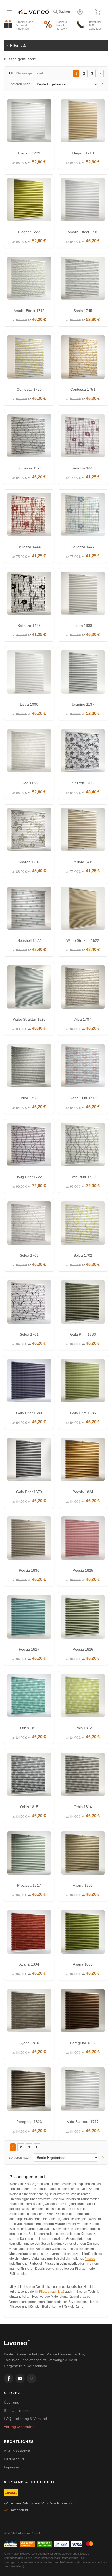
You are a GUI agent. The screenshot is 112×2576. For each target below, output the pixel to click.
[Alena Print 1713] (83, 1067)
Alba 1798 (29, 1098)
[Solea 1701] (29, 1303)
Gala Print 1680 (29, 1413)
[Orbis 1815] (29, 1776)
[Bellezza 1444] (29, 516)
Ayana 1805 (83, 1964)
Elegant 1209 (29, 153)
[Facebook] (9, 2379)
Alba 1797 (83, 1019)
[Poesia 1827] (29, 1618)
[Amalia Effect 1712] (29, 280)
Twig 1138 (29, 783)
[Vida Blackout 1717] (83, 2091)
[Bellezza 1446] (29, 595)
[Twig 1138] (29, 752)
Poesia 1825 (83, 1570)
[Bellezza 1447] (83, 516)
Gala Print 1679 (29, 1492)
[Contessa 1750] (29, 358)
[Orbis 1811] (29, 1697)
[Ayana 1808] (83, 1854)
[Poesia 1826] (83, 1618)
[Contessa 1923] (29, 437)
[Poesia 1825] (83, 1540)
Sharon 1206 (83, 783)
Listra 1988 (83, 626)
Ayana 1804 (29, 1964)
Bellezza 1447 (83, 547)
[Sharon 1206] (83, 752)
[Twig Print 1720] (83, 1146)
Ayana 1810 (29, 2043)
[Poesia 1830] (29, 1540)
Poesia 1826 (83, 1649)
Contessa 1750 (29, 389)
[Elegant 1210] (83, 122)
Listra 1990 (29, 704)
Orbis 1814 (83, 1807)
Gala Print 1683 (83, 1334)
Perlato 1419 (83, 862)
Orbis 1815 (29, 1807)
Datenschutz (14, 2459)
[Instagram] (32, 2379)
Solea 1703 (29, 1255)
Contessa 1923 (29, 468)
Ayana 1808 (83, 1885)
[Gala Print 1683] (83, 1303)
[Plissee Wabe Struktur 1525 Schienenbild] (29, 988)
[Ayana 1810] (29, 2012)
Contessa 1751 (83, 389)
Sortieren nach (19, 84)
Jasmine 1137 (83, 704)
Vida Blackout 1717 (83, 2122)
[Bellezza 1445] (83, 437)
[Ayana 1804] (29, 1933)
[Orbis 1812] (83, 1697)
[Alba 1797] (83, 988)
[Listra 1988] (83, 595)
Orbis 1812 (83, 1728)
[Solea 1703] (29, 1225)
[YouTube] (20, 2379)
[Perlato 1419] (83, 831)
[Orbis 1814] (83, 1776)
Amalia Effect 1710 (83, 232)
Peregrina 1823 (29, 2122)
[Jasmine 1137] (83, 673)
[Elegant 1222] (29, 201)
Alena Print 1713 (83, 1098)
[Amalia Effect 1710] (83, 201)
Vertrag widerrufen (19, 2427)
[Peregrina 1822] (83, 2012)
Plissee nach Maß (52, 2292)
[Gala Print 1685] (83, 1382)
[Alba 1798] (29, 1067)
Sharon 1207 (29, 862)
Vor (100, 73)
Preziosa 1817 (29, 1885)
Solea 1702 (83, 1255)
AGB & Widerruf (17, 2451)
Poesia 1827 (29, 1649)
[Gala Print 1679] (29, 1461)
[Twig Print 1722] (29, 1146)
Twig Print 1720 (83, 1177)
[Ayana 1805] (83, 1933)
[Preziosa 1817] (29, 1854)
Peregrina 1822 (83, 2043)
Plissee (90, 2259)
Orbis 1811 (29, 1728)
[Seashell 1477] (29, 910)
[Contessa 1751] (83, 358)
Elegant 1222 (29, 232)
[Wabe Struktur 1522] (83, 910)
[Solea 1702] (83, 1225)
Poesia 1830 (29, 1570)
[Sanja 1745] (83, 280)
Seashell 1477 (29, 940)
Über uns (11, 2402)
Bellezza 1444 (29, 547)
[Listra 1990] (29, 673)
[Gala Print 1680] (29, 1382)
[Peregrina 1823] (29, 2091)
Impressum (13, 2467)
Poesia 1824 (83, 1492)
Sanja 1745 (83, 311)
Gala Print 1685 (83, 1413)
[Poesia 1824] (83, 1461)
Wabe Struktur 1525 (29, 1019)
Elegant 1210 (83, 153)
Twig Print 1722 (29, 1177)
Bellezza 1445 (83, 468)
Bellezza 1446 (29, 626)
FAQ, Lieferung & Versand (25, 2419)
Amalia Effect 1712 (29, 311)
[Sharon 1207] (29, 831)
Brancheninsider (17, 2410)
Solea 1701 (29, 1334)
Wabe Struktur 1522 (83, 940)
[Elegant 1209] (29, 122)
